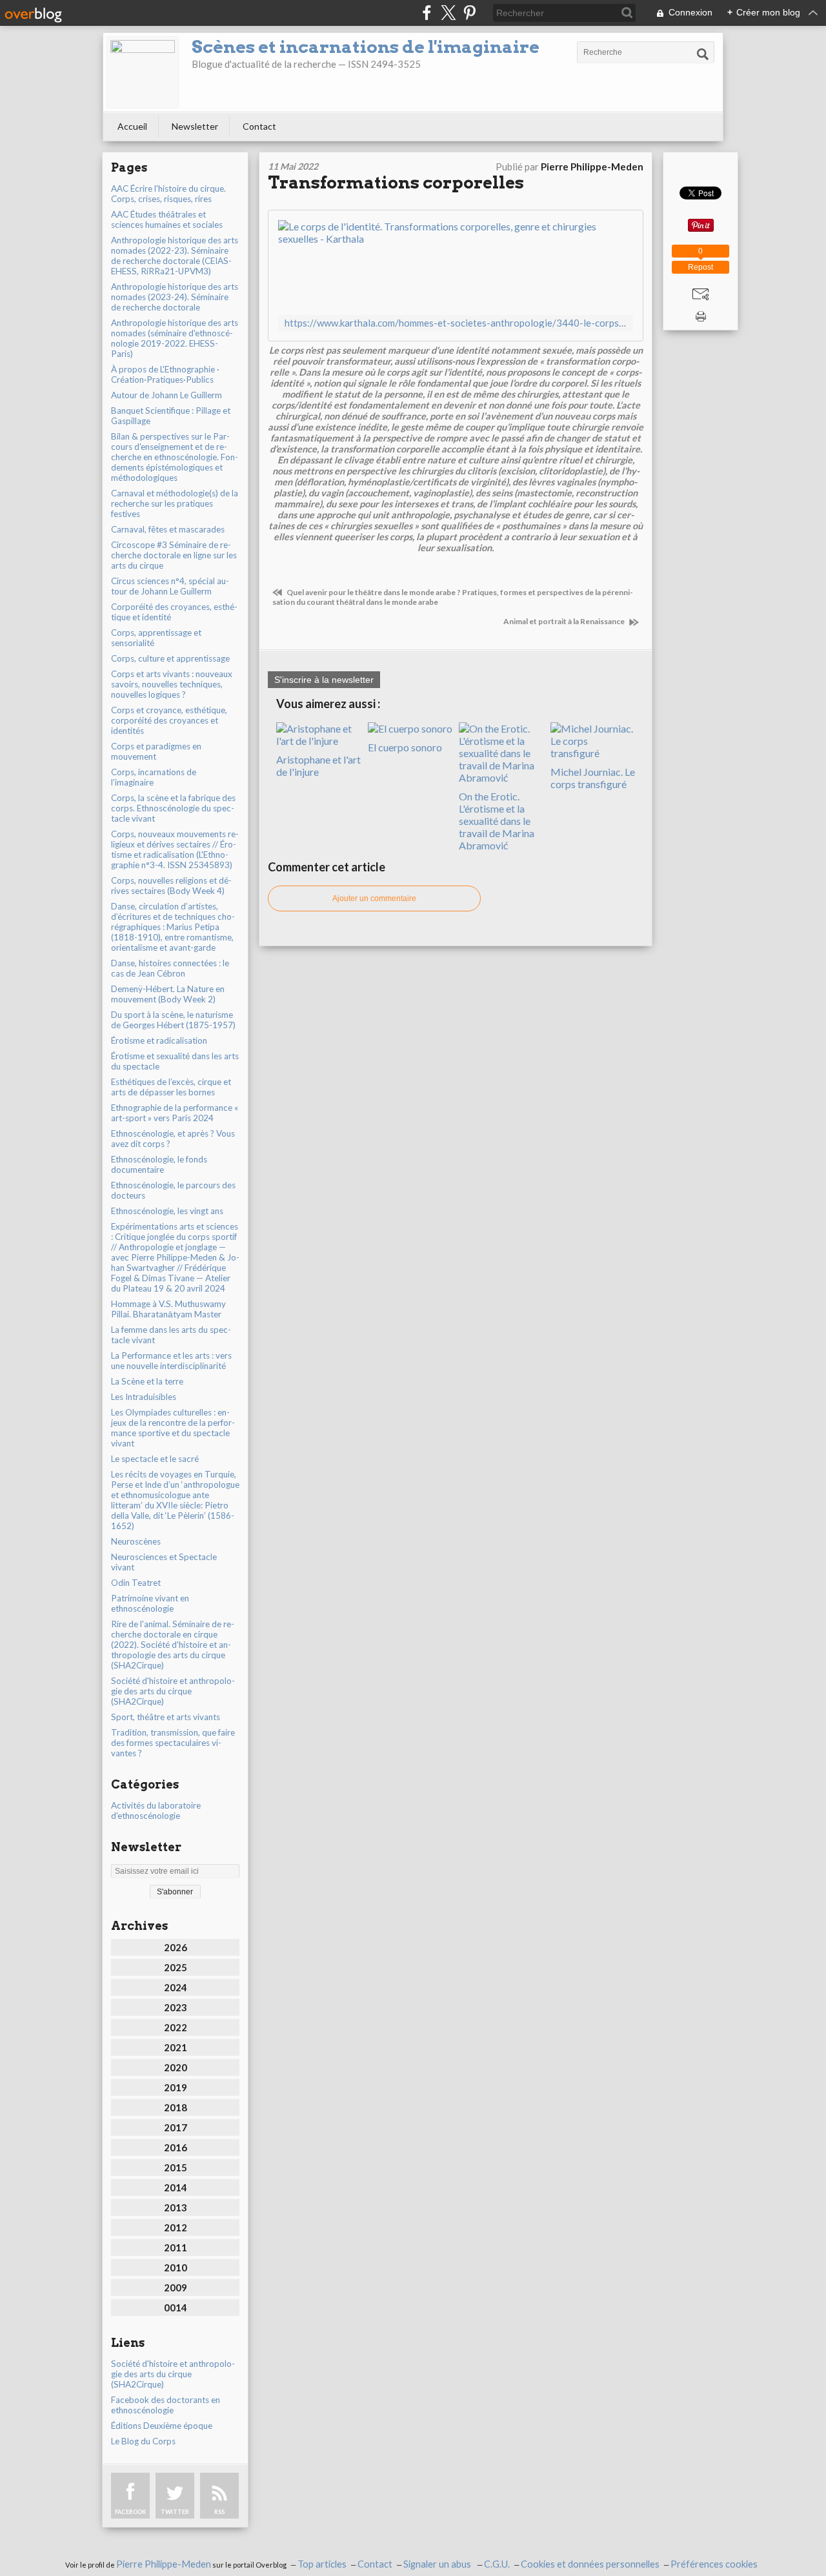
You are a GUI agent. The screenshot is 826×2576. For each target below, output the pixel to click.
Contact (259, 126)
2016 (176, 2147)
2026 (176, 1947)
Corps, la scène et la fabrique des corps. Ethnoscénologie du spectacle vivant (173, 808)
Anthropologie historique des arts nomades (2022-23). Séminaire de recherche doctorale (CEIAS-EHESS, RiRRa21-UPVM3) (175, 256)
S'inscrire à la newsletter (324, 680)
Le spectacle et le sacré (155, 1459)
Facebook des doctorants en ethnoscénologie (166, 2405)
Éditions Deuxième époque (162, 2426)
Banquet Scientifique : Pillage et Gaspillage (171, 416)
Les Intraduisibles (144, 1397)
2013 (176, 2207)
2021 (176, 2047)
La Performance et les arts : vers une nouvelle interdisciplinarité (171, 1361)
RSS (219, 2512)
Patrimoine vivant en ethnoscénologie (150, 1603)
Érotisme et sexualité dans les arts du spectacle (175, 1061)
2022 (176, 2027)
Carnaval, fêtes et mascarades (168, 529)
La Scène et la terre (147, 1381)
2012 (176, 2227)
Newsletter (195, 126)
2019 (176, 2087)
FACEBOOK (130, 2512)
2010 (176, 2267)
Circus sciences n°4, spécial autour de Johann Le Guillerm (170, 586)
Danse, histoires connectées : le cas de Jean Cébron (170, 968)
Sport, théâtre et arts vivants (166, 1717)
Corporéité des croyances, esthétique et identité (174, 612)
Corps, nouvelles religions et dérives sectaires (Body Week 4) (171, 886)
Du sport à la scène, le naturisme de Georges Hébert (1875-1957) (173, 1020)
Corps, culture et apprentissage (170, 658)
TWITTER (175, 2512)
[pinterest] (469, 13)
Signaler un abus (438, 2564)
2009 (176, 2287)
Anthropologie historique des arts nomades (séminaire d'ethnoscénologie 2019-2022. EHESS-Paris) (175, 338)
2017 (176, 2127)
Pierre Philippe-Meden (164, 2564)
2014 (176, 2187)
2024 (176, 1987)
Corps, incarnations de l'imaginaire (154, 777)
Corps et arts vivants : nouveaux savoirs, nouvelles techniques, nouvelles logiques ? (172, 684)
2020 (176, 2067)
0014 (176, 2307)
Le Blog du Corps (143, 2441)
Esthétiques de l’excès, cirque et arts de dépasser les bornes (171, 1087)
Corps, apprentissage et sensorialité (156, 638)
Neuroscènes (136, 1541)
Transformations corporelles (396, 182)
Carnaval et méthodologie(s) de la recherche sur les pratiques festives (175, 503)
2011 (176, 2247)
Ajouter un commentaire (374, 898)
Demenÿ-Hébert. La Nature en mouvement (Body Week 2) (168, 994)
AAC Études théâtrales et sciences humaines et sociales (167, 219)
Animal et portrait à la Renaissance (565, 621)
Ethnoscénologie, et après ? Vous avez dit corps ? (173, 1139)
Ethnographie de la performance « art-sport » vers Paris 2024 (175, 1113)
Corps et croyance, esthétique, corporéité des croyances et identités (169, 720)
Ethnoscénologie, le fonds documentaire (159, 1164)
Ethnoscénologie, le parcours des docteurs (173, 1190)
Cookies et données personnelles (590, 2564)
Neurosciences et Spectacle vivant (164, 1562)
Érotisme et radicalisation (159, 1040)
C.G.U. (497, 2564)
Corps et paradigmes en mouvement (156, 751)
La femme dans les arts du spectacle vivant (171, 1335)
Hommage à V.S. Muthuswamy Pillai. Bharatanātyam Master (168, 1309)
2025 (176, 1967)
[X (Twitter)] (448, 13)
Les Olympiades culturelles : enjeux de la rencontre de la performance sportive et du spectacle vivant (173, 1428)
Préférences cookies (714, 2564)
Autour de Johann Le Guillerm (166, 395)
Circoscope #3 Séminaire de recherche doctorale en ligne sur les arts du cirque (174, 555)
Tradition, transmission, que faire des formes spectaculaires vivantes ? (173, 1743)
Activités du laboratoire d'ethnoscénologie (156, 1810)
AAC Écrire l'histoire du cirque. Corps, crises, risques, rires (168, 194)
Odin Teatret (136, 1583)
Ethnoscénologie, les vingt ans (167, 1211)
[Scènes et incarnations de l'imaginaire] (143, 72)
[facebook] (427, 13)
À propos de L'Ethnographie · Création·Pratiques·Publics (165, 374)
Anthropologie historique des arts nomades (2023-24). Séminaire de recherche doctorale (175, 297)
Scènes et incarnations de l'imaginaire (366, 47)
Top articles (322, 2564)
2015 (176, 2167)
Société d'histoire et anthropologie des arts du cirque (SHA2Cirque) (173, 1691)
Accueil (132, 126)
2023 (176, 2007)
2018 (176, 2107)
